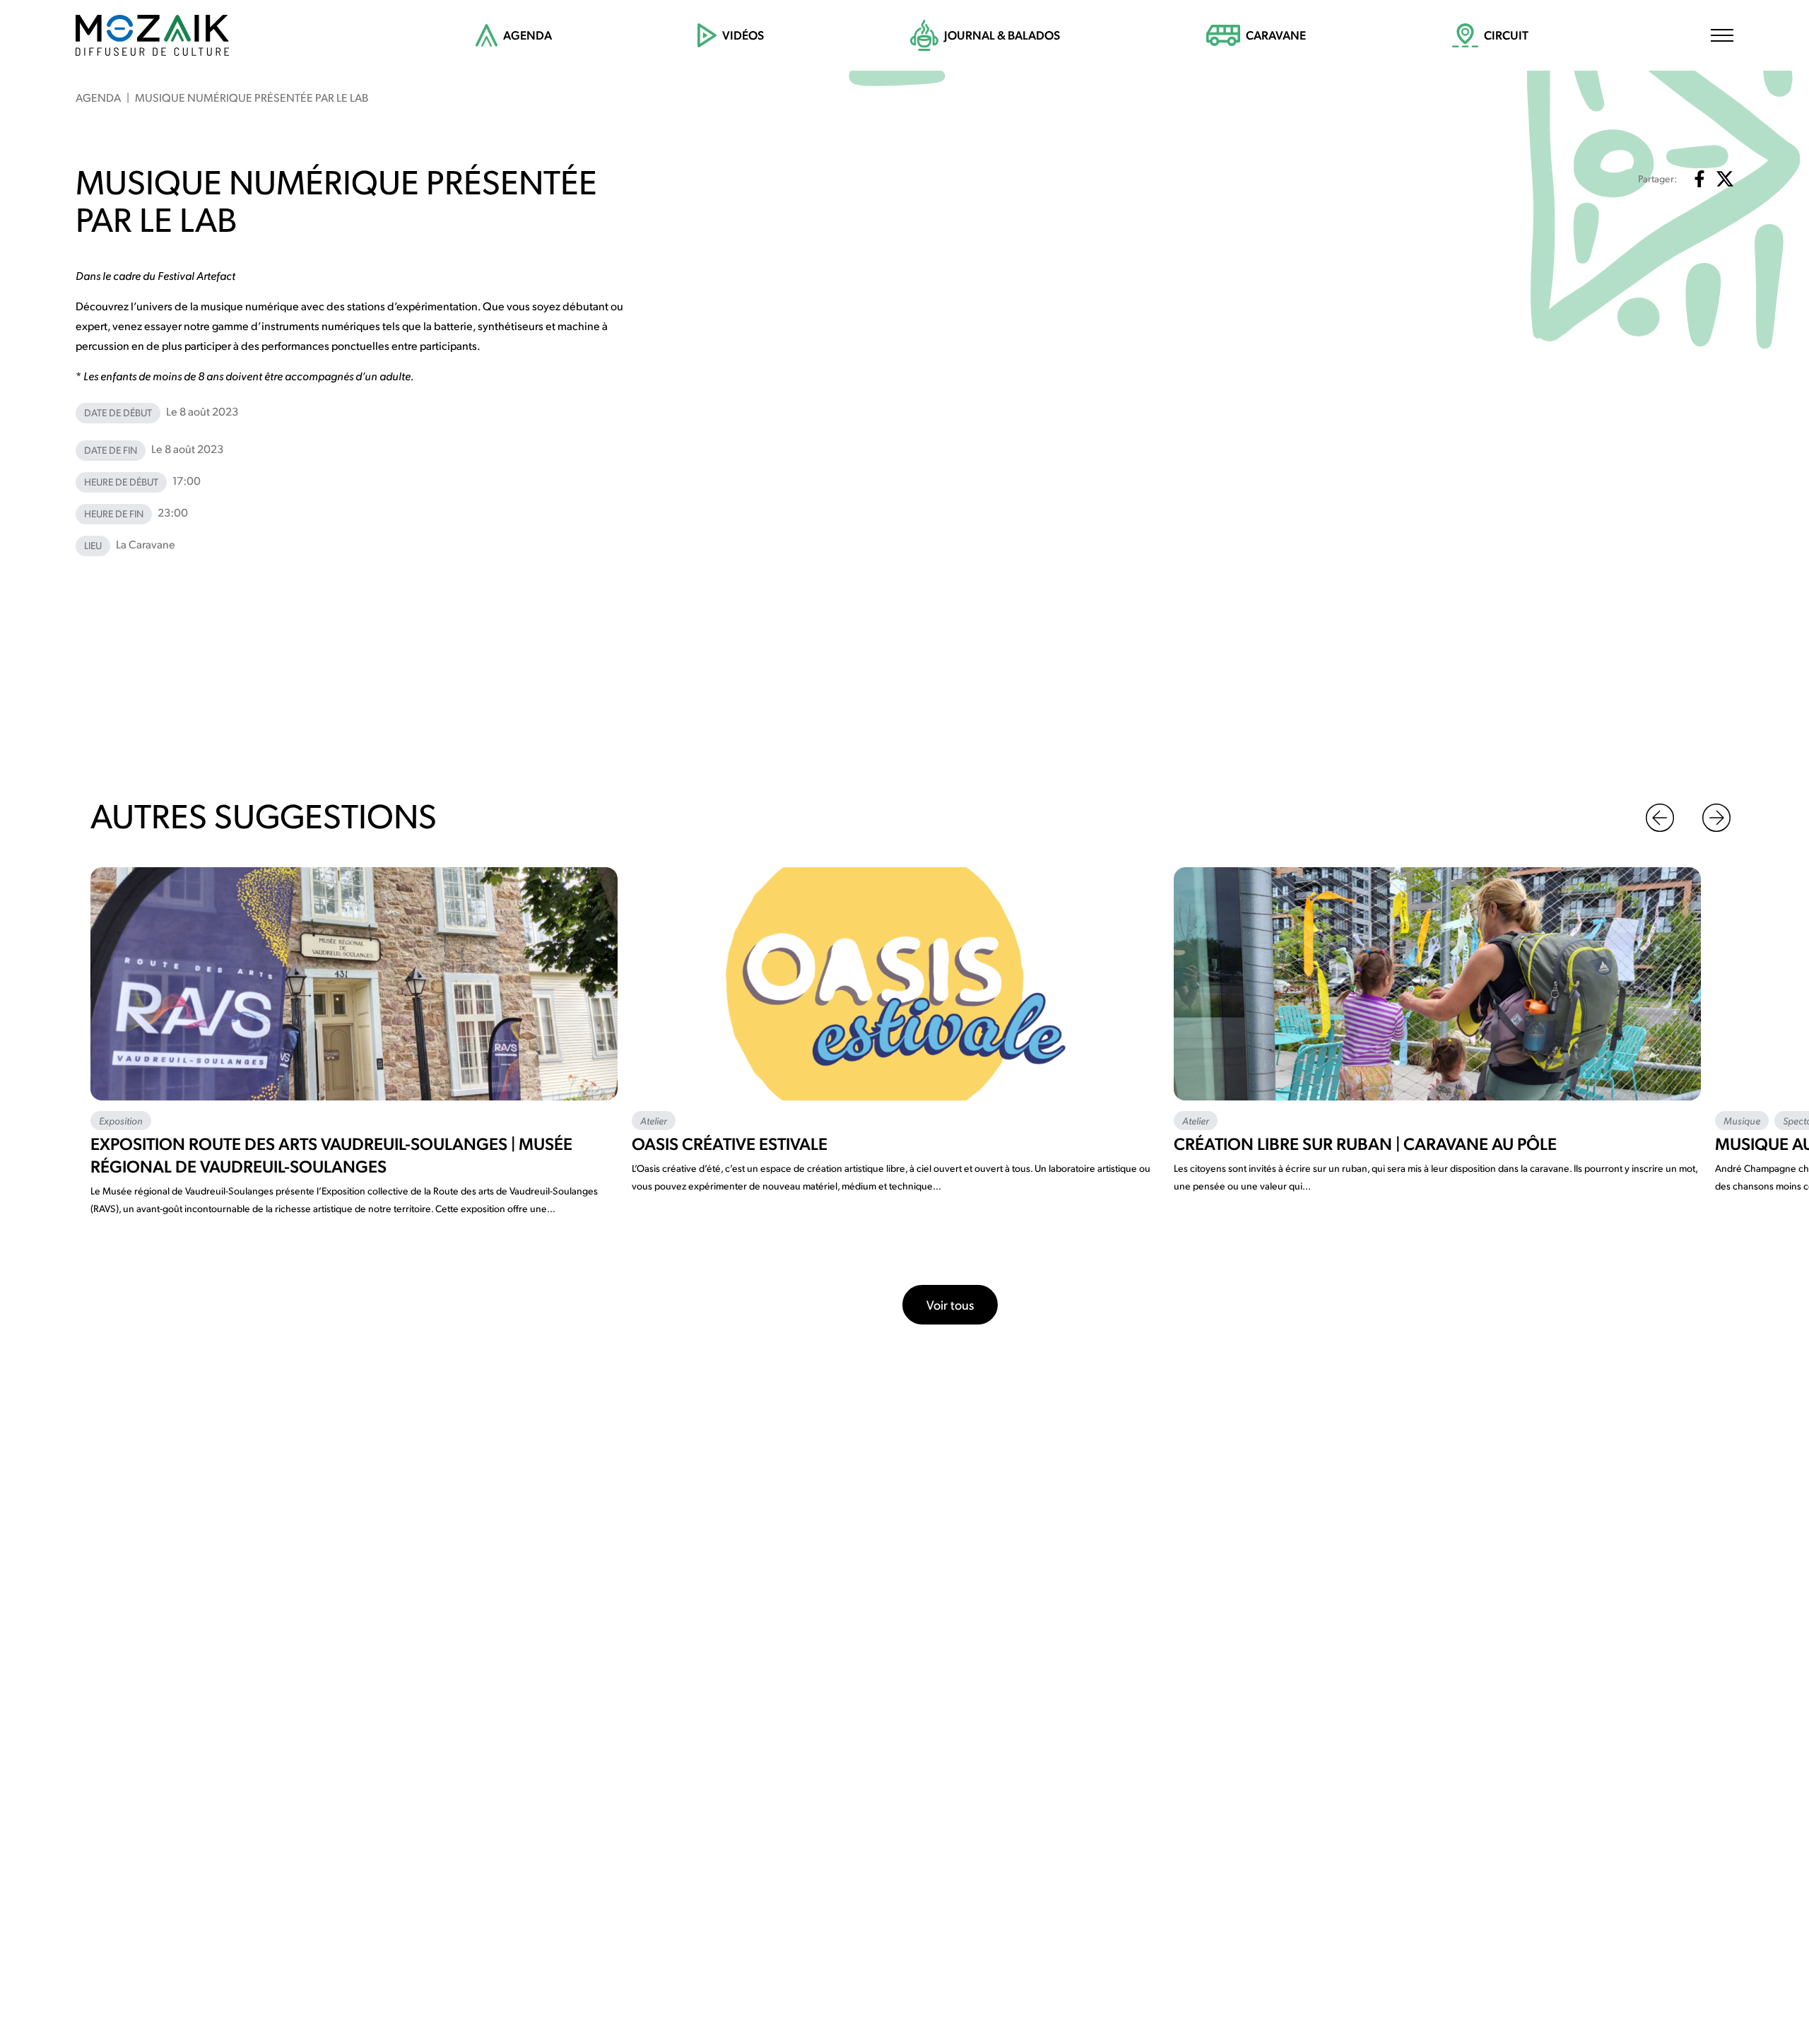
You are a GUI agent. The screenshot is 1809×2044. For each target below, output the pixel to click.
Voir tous (950, 1304)
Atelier (654, 1120)
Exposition (121, 1120)
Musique (1742, 1120)
